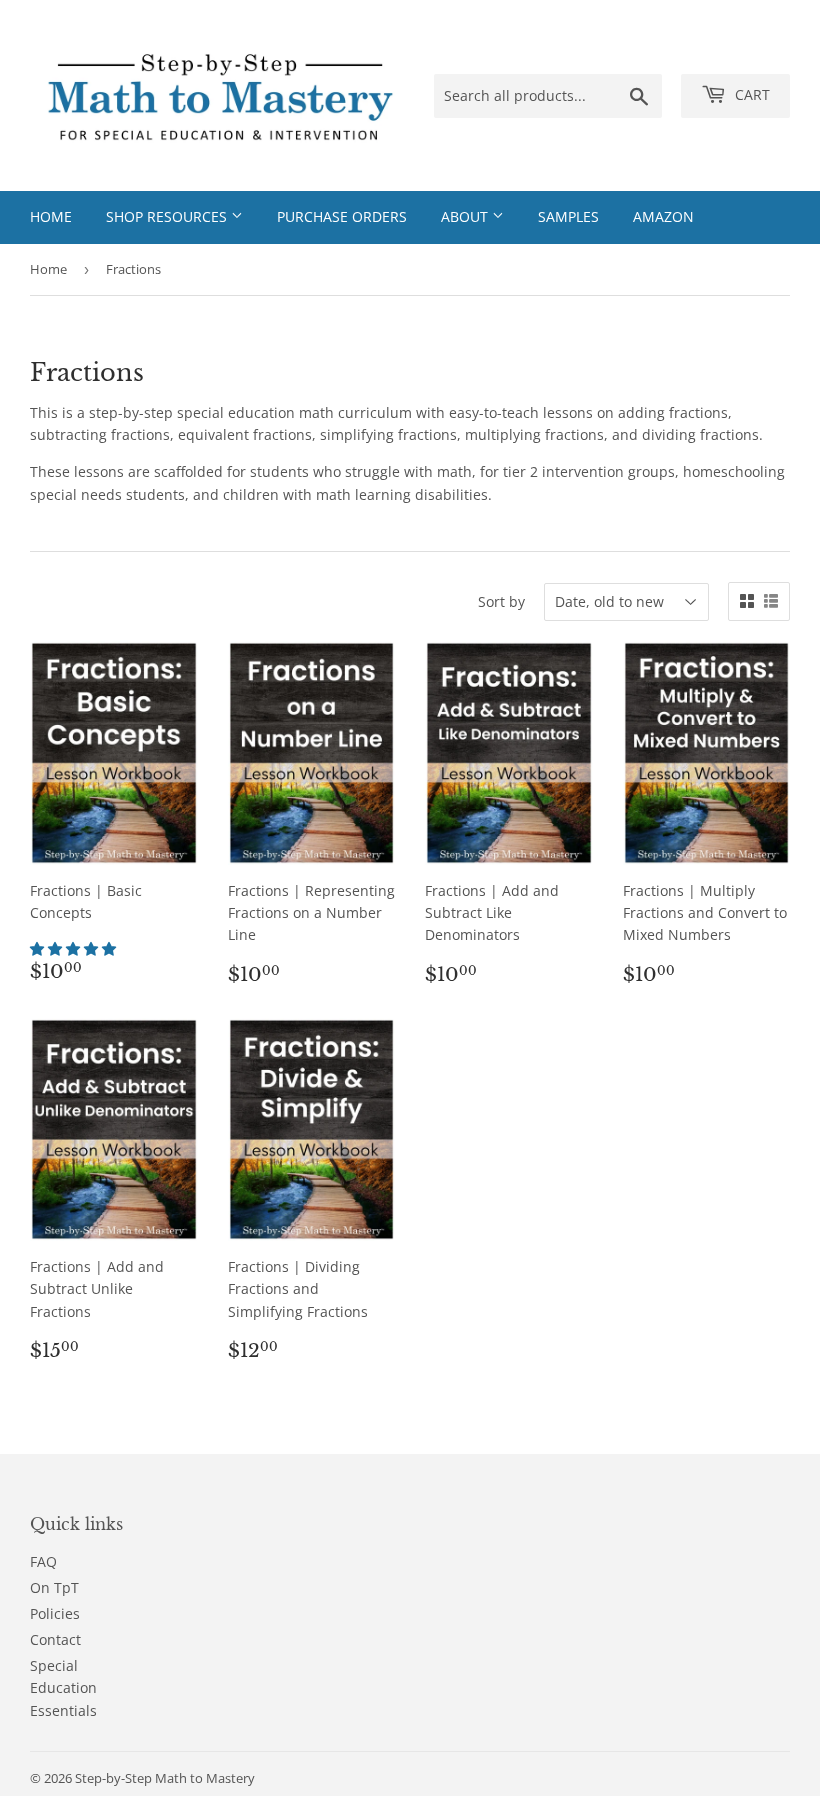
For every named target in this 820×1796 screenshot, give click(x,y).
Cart (750, 94)
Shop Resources (168, 216)
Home (51, 216)
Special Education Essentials (63, 1688)
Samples (568, 216)
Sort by (501, 601)
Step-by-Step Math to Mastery (165, 1778)
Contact (55, 1639)
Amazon (663, 216)
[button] (75, 948)
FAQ (43, 1561)
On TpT (54, 1587)
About (466, 216)
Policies (55, 1613)
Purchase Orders (342, 216)
